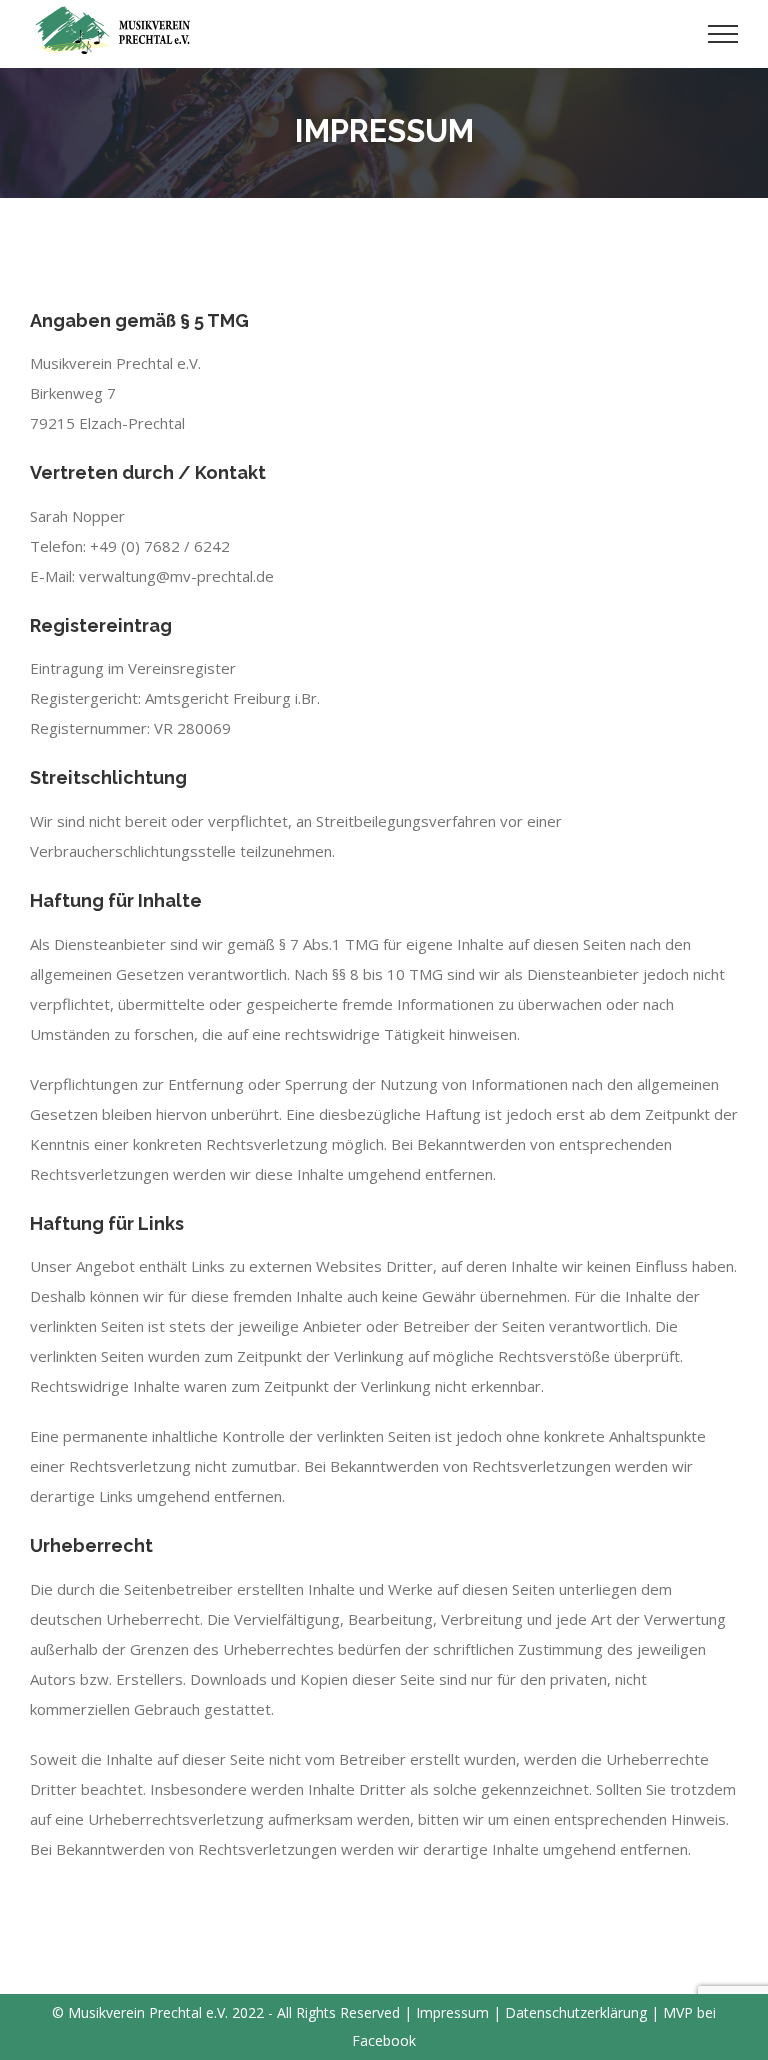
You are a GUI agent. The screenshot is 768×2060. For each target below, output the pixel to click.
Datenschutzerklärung (576, 2012)
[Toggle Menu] (723, 34)
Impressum (452, 2012)
